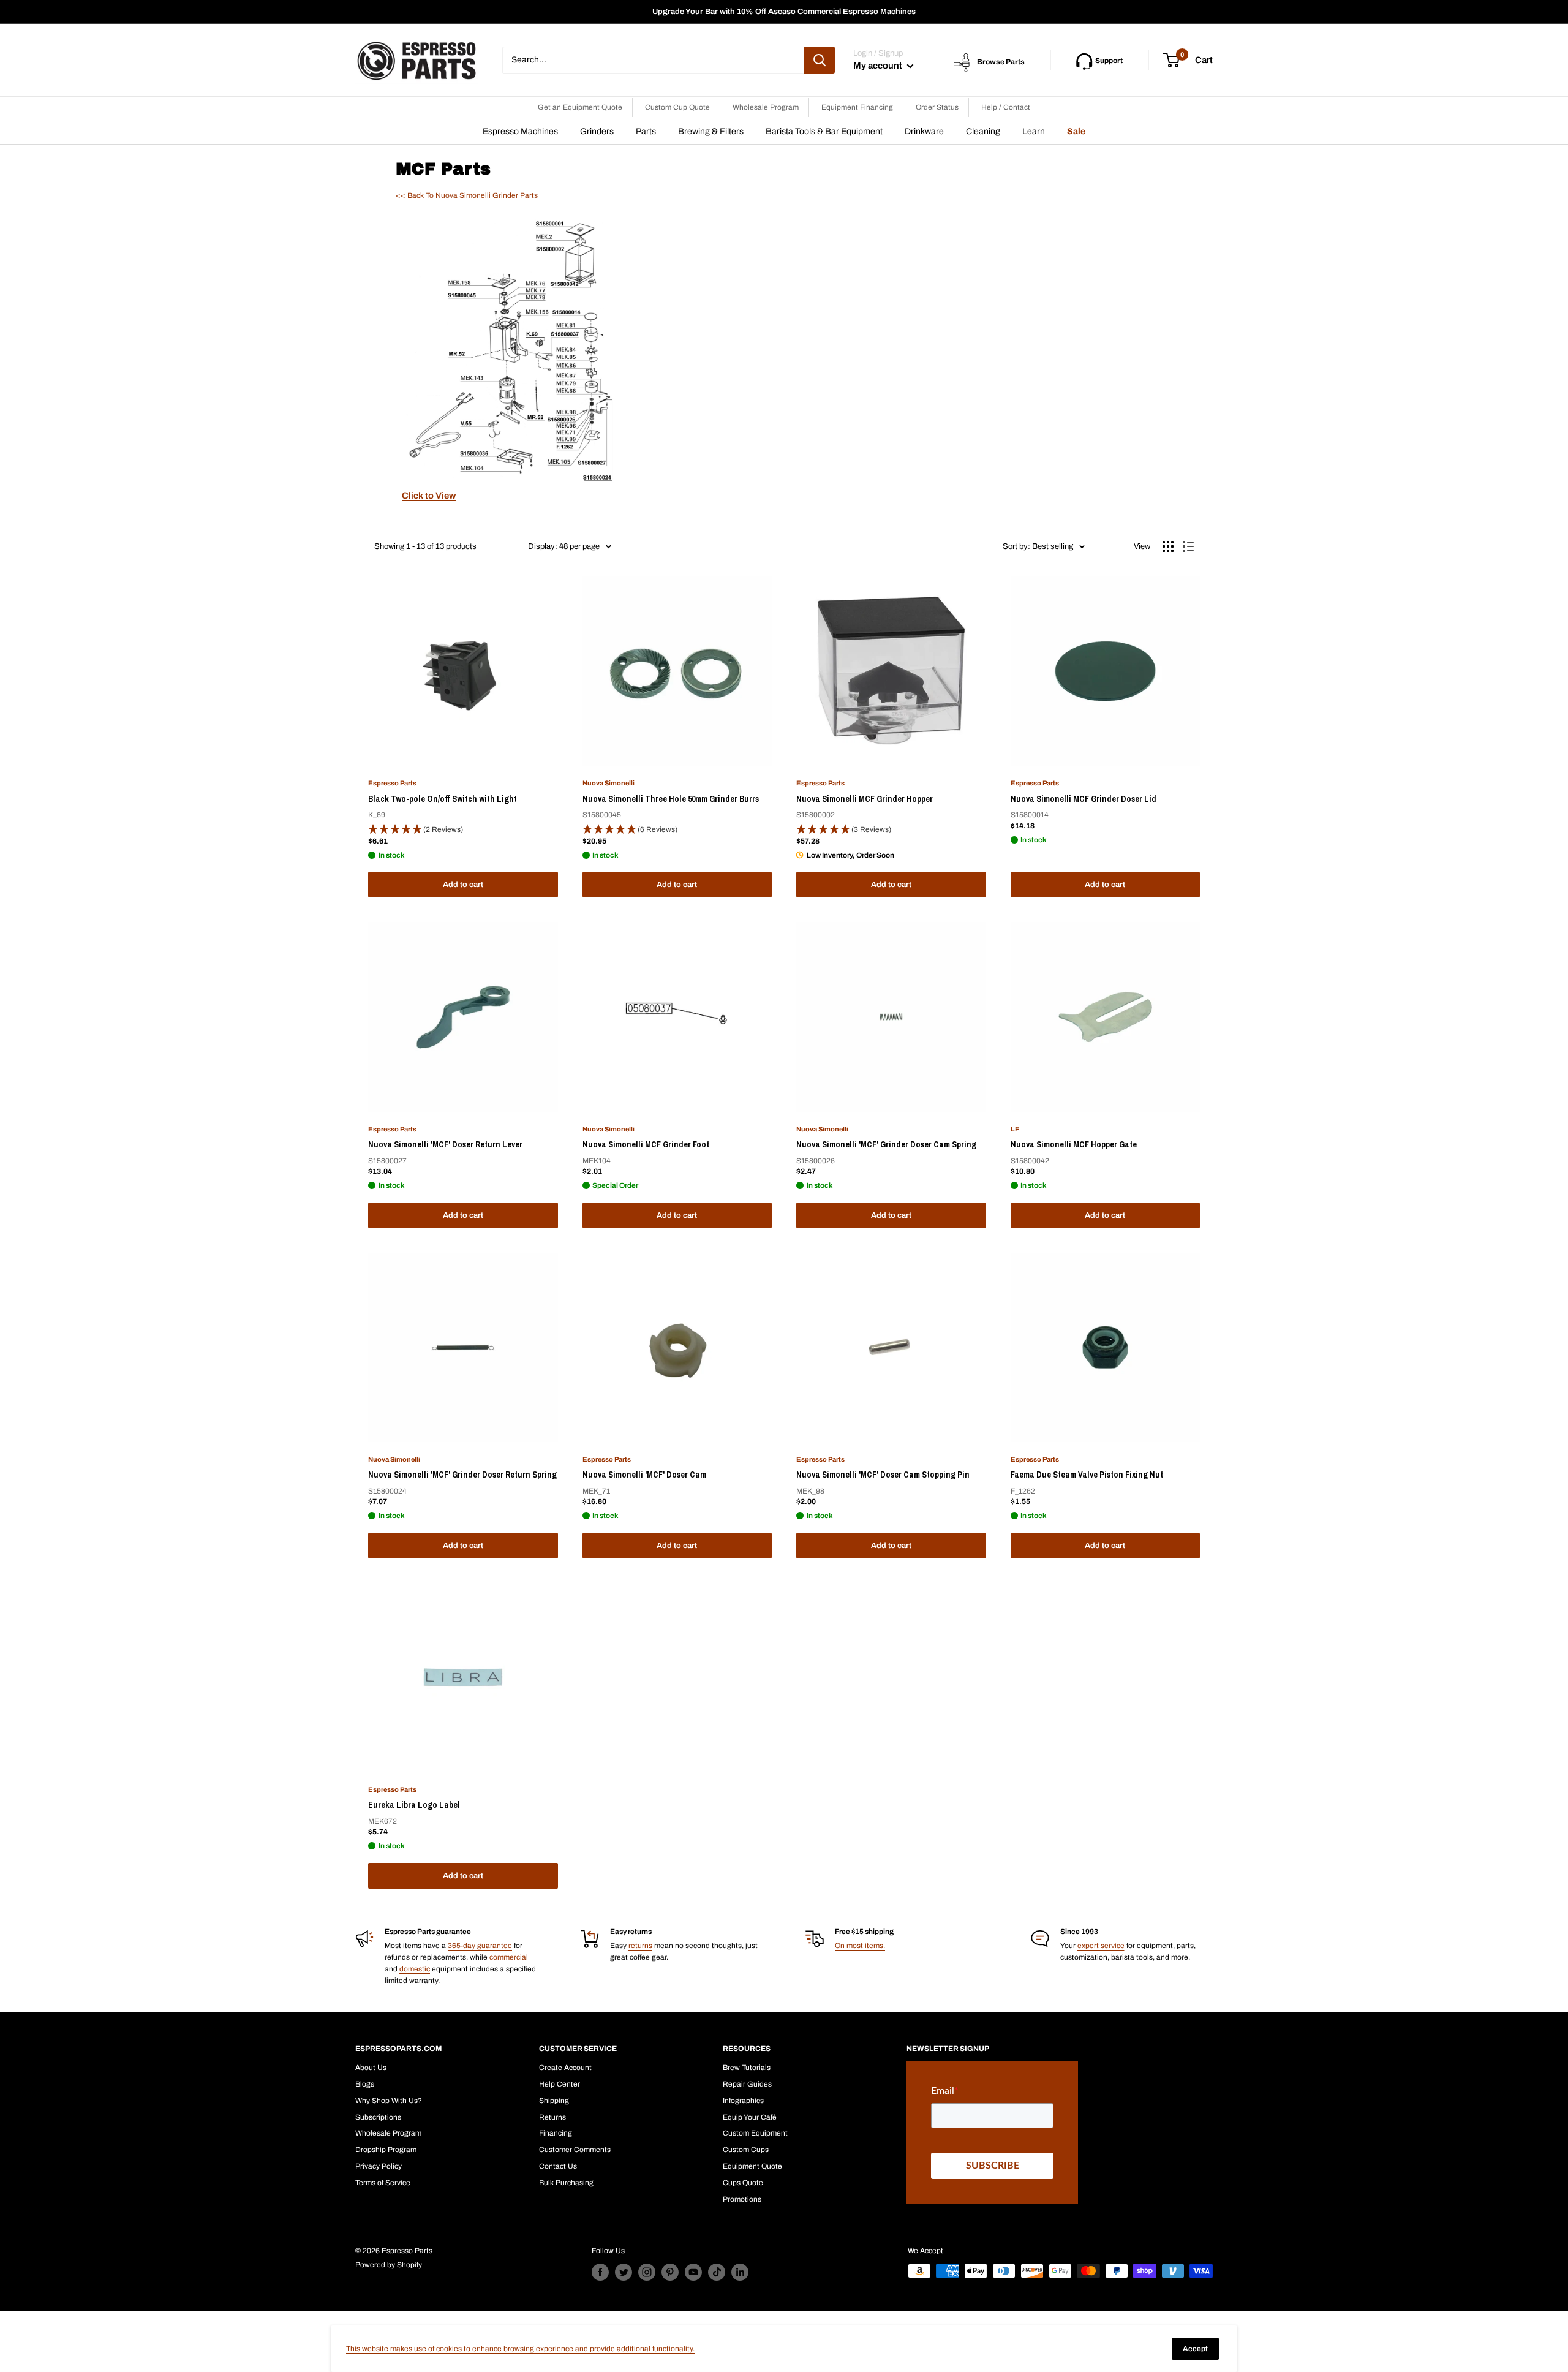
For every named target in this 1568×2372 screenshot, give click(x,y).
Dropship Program (386, 2150)
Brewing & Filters (711, 131)
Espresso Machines (520, 131)
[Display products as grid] (1168, 546)
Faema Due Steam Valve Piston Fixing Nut (1087, 1475)
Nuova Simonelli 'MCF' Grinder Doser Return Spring (462, 1475)
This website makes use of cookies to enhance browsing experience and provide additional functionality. (520, 2349)
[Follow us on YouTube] (693, 2272)
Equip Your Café (750, 2117)
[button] (463, 830)
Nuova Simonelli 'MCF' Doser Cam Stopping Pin (883, 1475)
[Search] (820, 60)
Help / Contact (1006, 107)
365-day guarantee (480, 1946)
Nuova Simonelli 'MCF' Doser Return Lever (445, 1144)
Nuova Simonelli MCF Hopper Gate (1074, 1144)
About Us (371, 2068)
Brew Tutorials (747, 2068)
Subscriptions (378, 2117)
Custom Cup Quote (677, 107)
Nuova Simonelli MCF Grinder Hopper (865, 799)
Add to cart (463, 885)
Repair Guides (747, 2084)
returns (640, 1946)
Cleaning (983, 131)
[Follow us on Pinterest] (670, 2272)
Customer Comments (575, 2150)
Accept (1195, 2349)
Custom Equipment (755, 2133)
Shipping (554, 2101)
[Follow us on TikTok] (717, 2272)
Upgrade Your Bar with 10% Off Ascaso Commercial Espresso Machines (784, 12)
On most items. (860, 1946)
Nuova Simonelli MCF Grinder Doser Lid (1084, 799)
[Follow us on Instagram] (647, 2272)
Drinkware (924, 131)
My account (879, 66)
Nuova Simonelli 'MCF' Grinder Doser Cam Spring (886, 1144)
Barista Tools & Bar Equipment (824, 131)
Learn (1034, 131)
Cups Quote (743, 2183)
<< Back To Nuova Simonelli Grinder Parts (467, 195)
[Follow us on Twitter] (624, 2272)
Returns (552, 2117)
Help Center (560, 2084)
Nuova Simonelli (609, 783)
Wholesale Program (766, 107)
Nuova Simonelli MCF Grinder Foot (646, 1144)
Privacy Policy (379, 2166)
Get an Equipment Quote (580, 107)
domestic (415, 1969)
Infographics (743, 2101)
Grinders (597, 131)
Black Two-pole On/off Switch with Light (443, 799)
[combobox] (653, 60)
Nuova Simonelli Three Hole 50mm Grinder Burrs (671, 799)
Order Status (937, 107)
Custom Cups (746, 2150)
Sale (1076, 131)
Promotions (742, 2199)
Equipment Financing (857, 107)
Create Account (565, 2068)
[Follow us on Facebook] (600, 2272)
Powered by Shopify (389, 2265)
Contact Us (558, 2166)
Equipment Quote (752, 2166)
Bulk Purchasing (566, 2183)
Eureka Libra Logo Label (414, 1805)
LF (1015, 1129)
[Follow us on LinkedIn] (740, 2272)
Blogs (365, 2084)
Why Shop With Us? (389, 2101)
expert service (1101, 1946)
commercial (509, 1957)
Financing (556, 2133)
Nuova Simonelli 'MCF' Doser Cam (644, 1475)
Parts (646, 131)
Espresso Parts (392, 783)
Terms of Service (383, 2183)
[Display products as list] (1188, 546)
